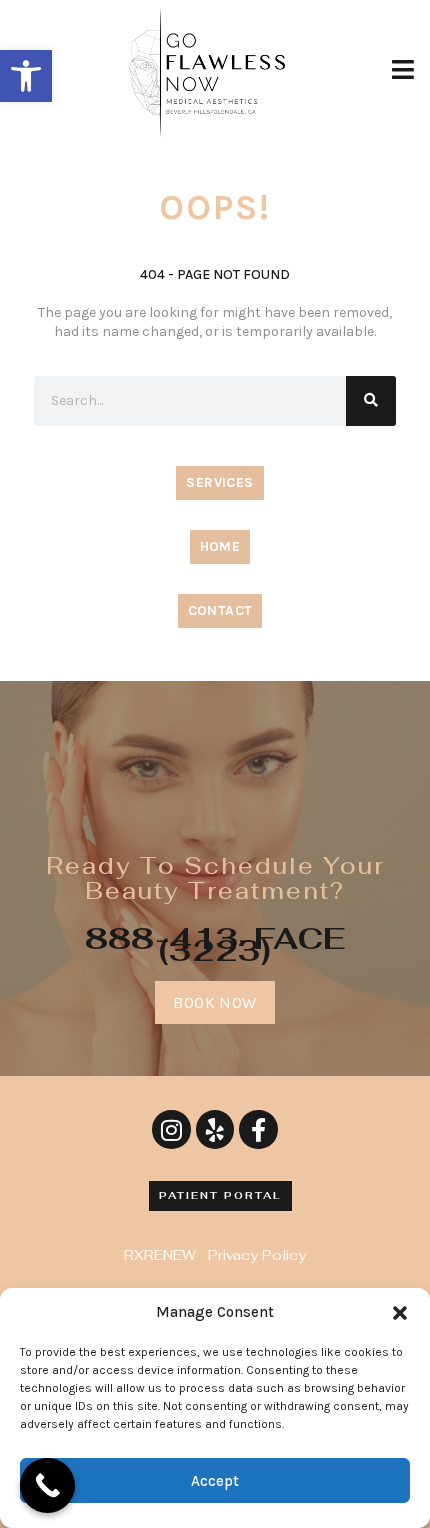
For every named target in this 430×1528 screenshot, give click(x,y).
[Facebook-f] (258, 1129)
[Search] (371, 401)
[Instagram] (171, 1129)
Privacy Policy (257, 1255)
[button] (26, 76)
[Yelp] (215, 1129)
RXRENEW (160, 1255)
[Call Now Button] (47, 1485)
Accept (215, 1481)
